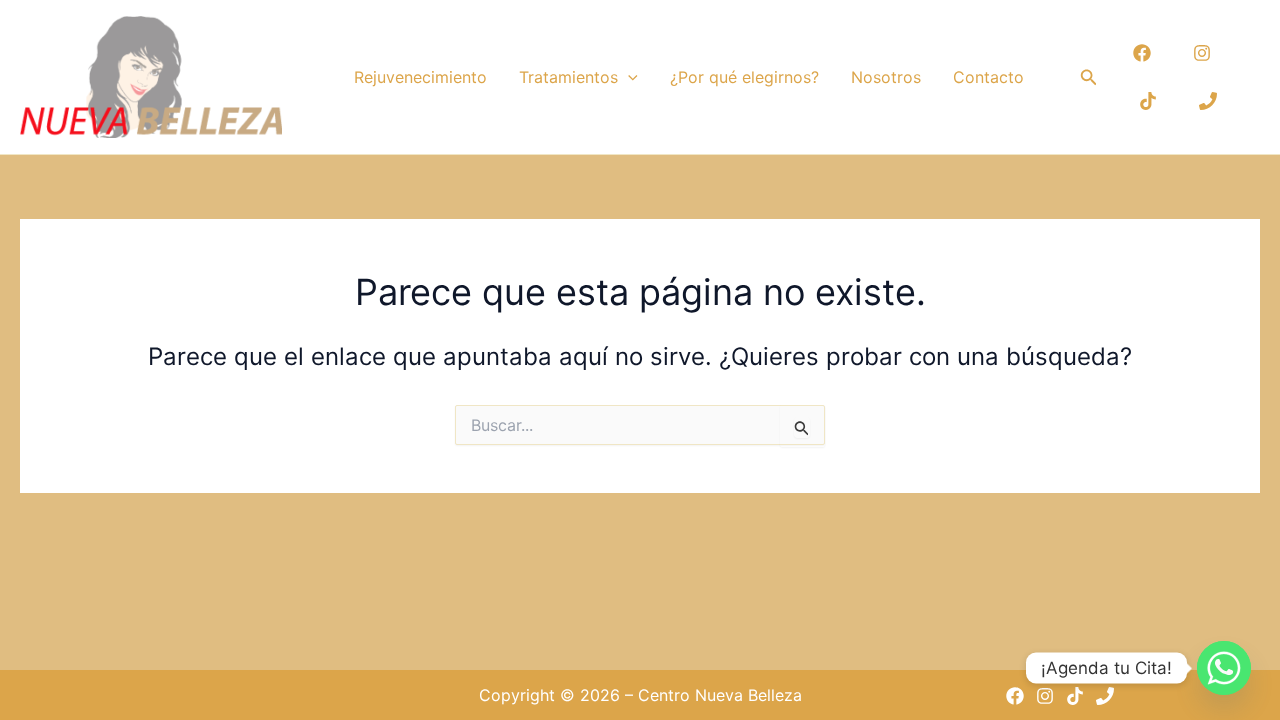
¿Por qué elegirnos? (744, 77)
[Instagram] (1202, 53)
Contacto (988, 77)
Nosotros (886, 77)
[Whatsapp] (1224, 668)
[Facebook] (1142, 53)
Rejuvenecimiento (420, 77)
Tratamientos (568, 77)
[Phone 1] (1208, 101)
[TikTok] (1148, 101)
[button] (628, 77)
